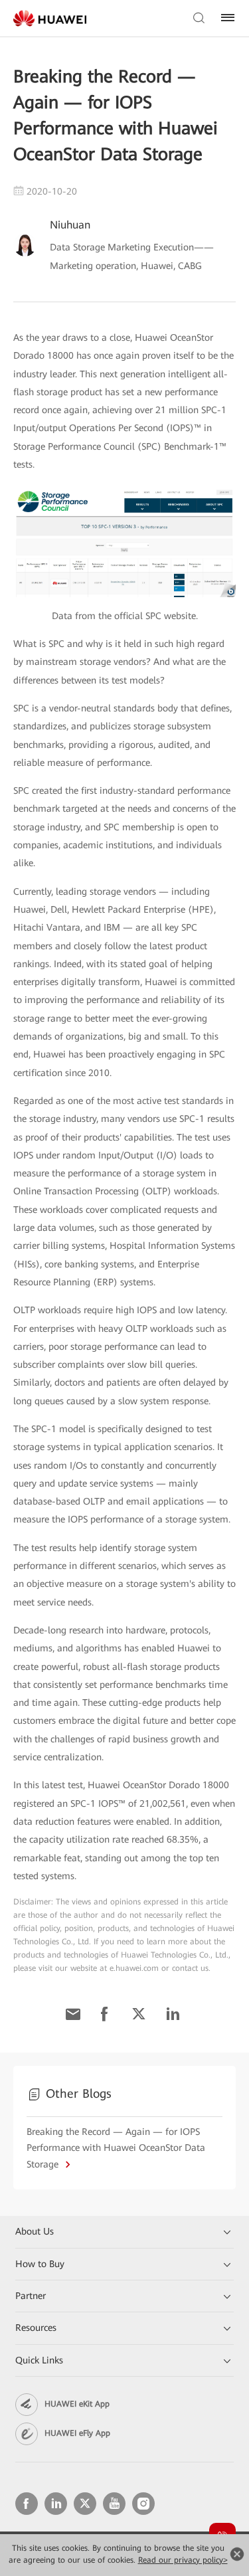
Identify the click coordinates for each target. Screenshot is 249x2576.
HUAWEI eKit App (77, 2404)
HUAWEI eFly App (77, 2433)
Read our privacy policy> (183, 2560)
